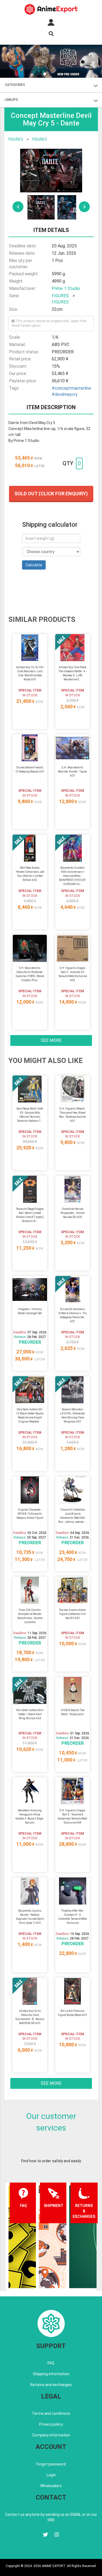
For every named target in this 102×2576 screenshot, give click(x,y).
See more (51, 1040)
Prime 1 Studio (66, 288)
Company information (51, 2435)
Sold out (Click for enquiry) (51, 494)
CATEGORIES (15, 85)
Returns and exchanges (51, 2385)
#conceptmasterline (71, 388)
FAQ (51, 2363)
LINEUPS (11, 100)
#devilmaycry (65, 394)
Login (51, 2475)
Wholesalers (51, 2486)
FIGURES (16, 139)
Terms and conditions (51, 2413)
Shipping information (51, 2374)
